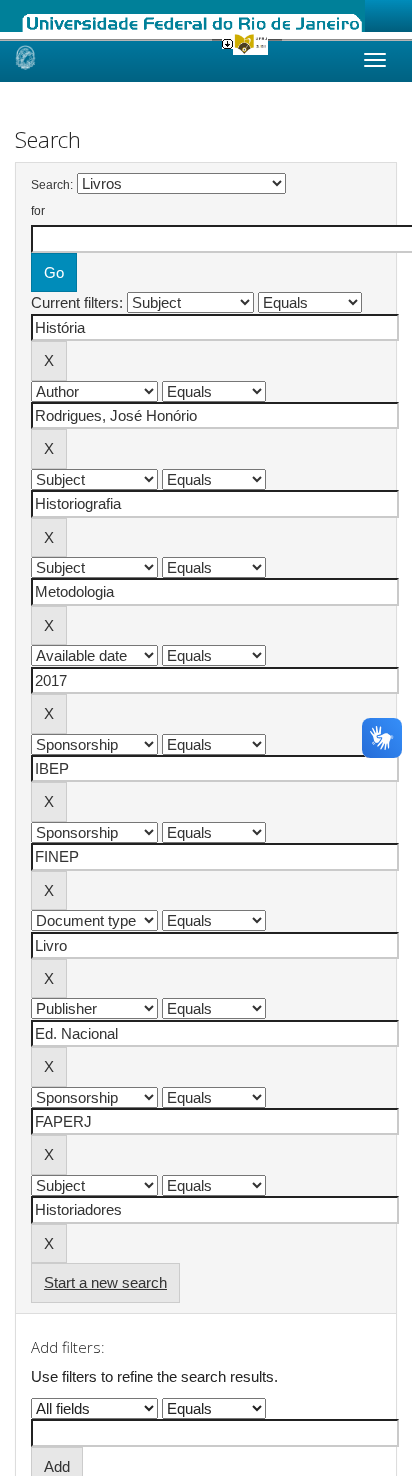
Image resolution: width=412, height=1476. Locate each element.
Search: (52, 185)
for (38, 211)
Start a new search (105, 1282)
